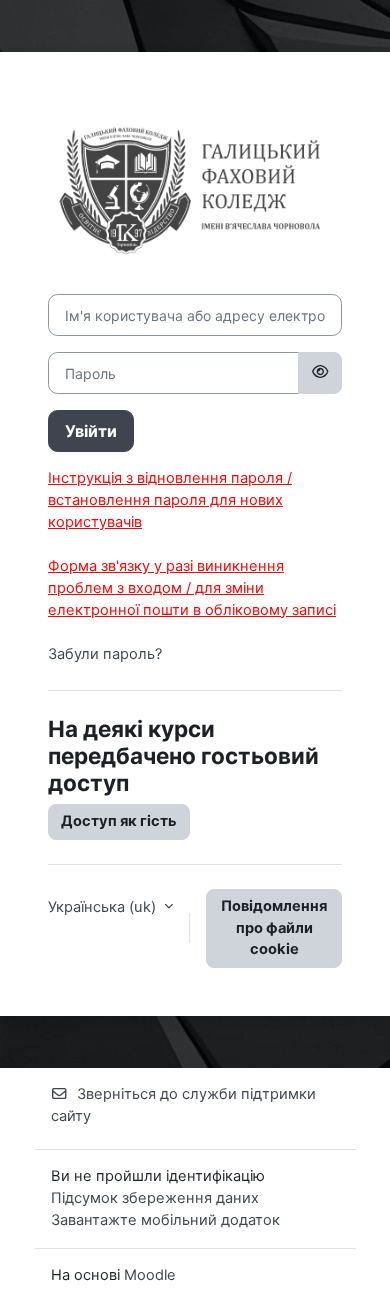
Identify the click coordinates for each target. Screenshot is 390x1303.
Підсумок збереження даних (155, 1198)
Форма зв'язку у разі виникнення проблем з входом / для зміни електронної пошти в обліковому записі (192, 588)
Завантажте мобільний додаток (165, 1220)
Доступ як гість (119, 821)
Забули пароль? (105, 654)
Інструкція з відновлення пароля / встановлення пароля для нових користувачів (170, 500)
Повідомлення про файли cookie (274, 928)
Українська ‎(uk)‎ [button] (104, 907)
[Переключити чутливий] (320, 373)
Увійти (91, 431)
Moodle (150, 1275)
